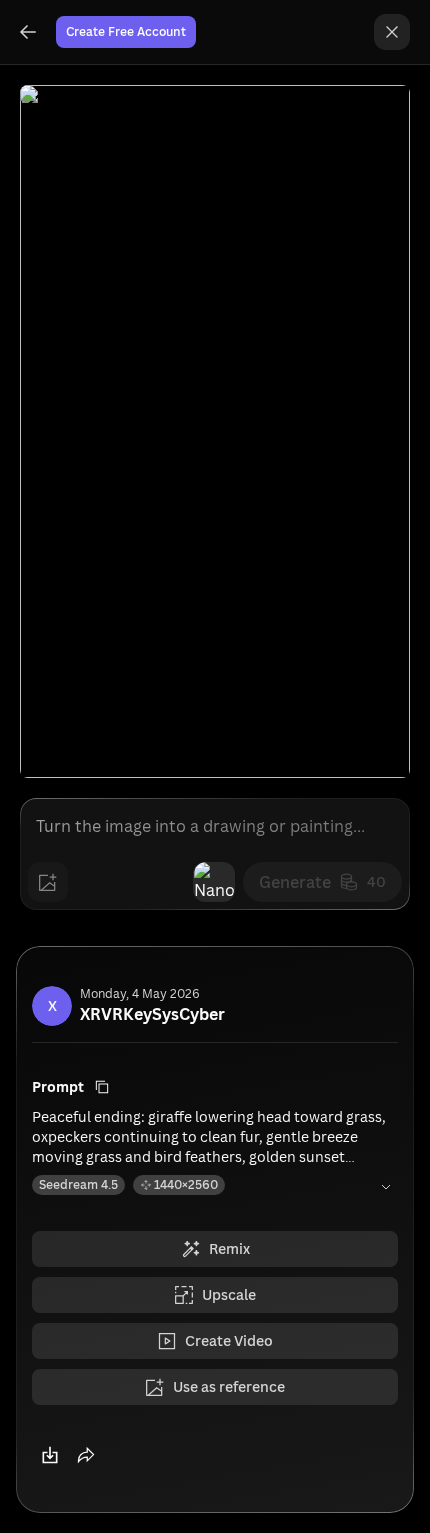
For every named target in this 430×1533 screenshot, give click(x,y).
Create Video (229, 1340)
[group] (28, 32)
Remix (229, 1248)
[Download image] (50, 1455)
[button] (86, 1455)
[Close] (392, 32)
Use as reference (229, 1386)
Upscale (229, 1294)
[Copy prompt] (102, 1087)
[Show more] (386, 1187)
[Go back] (28, 32)
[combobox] (214, 882)
